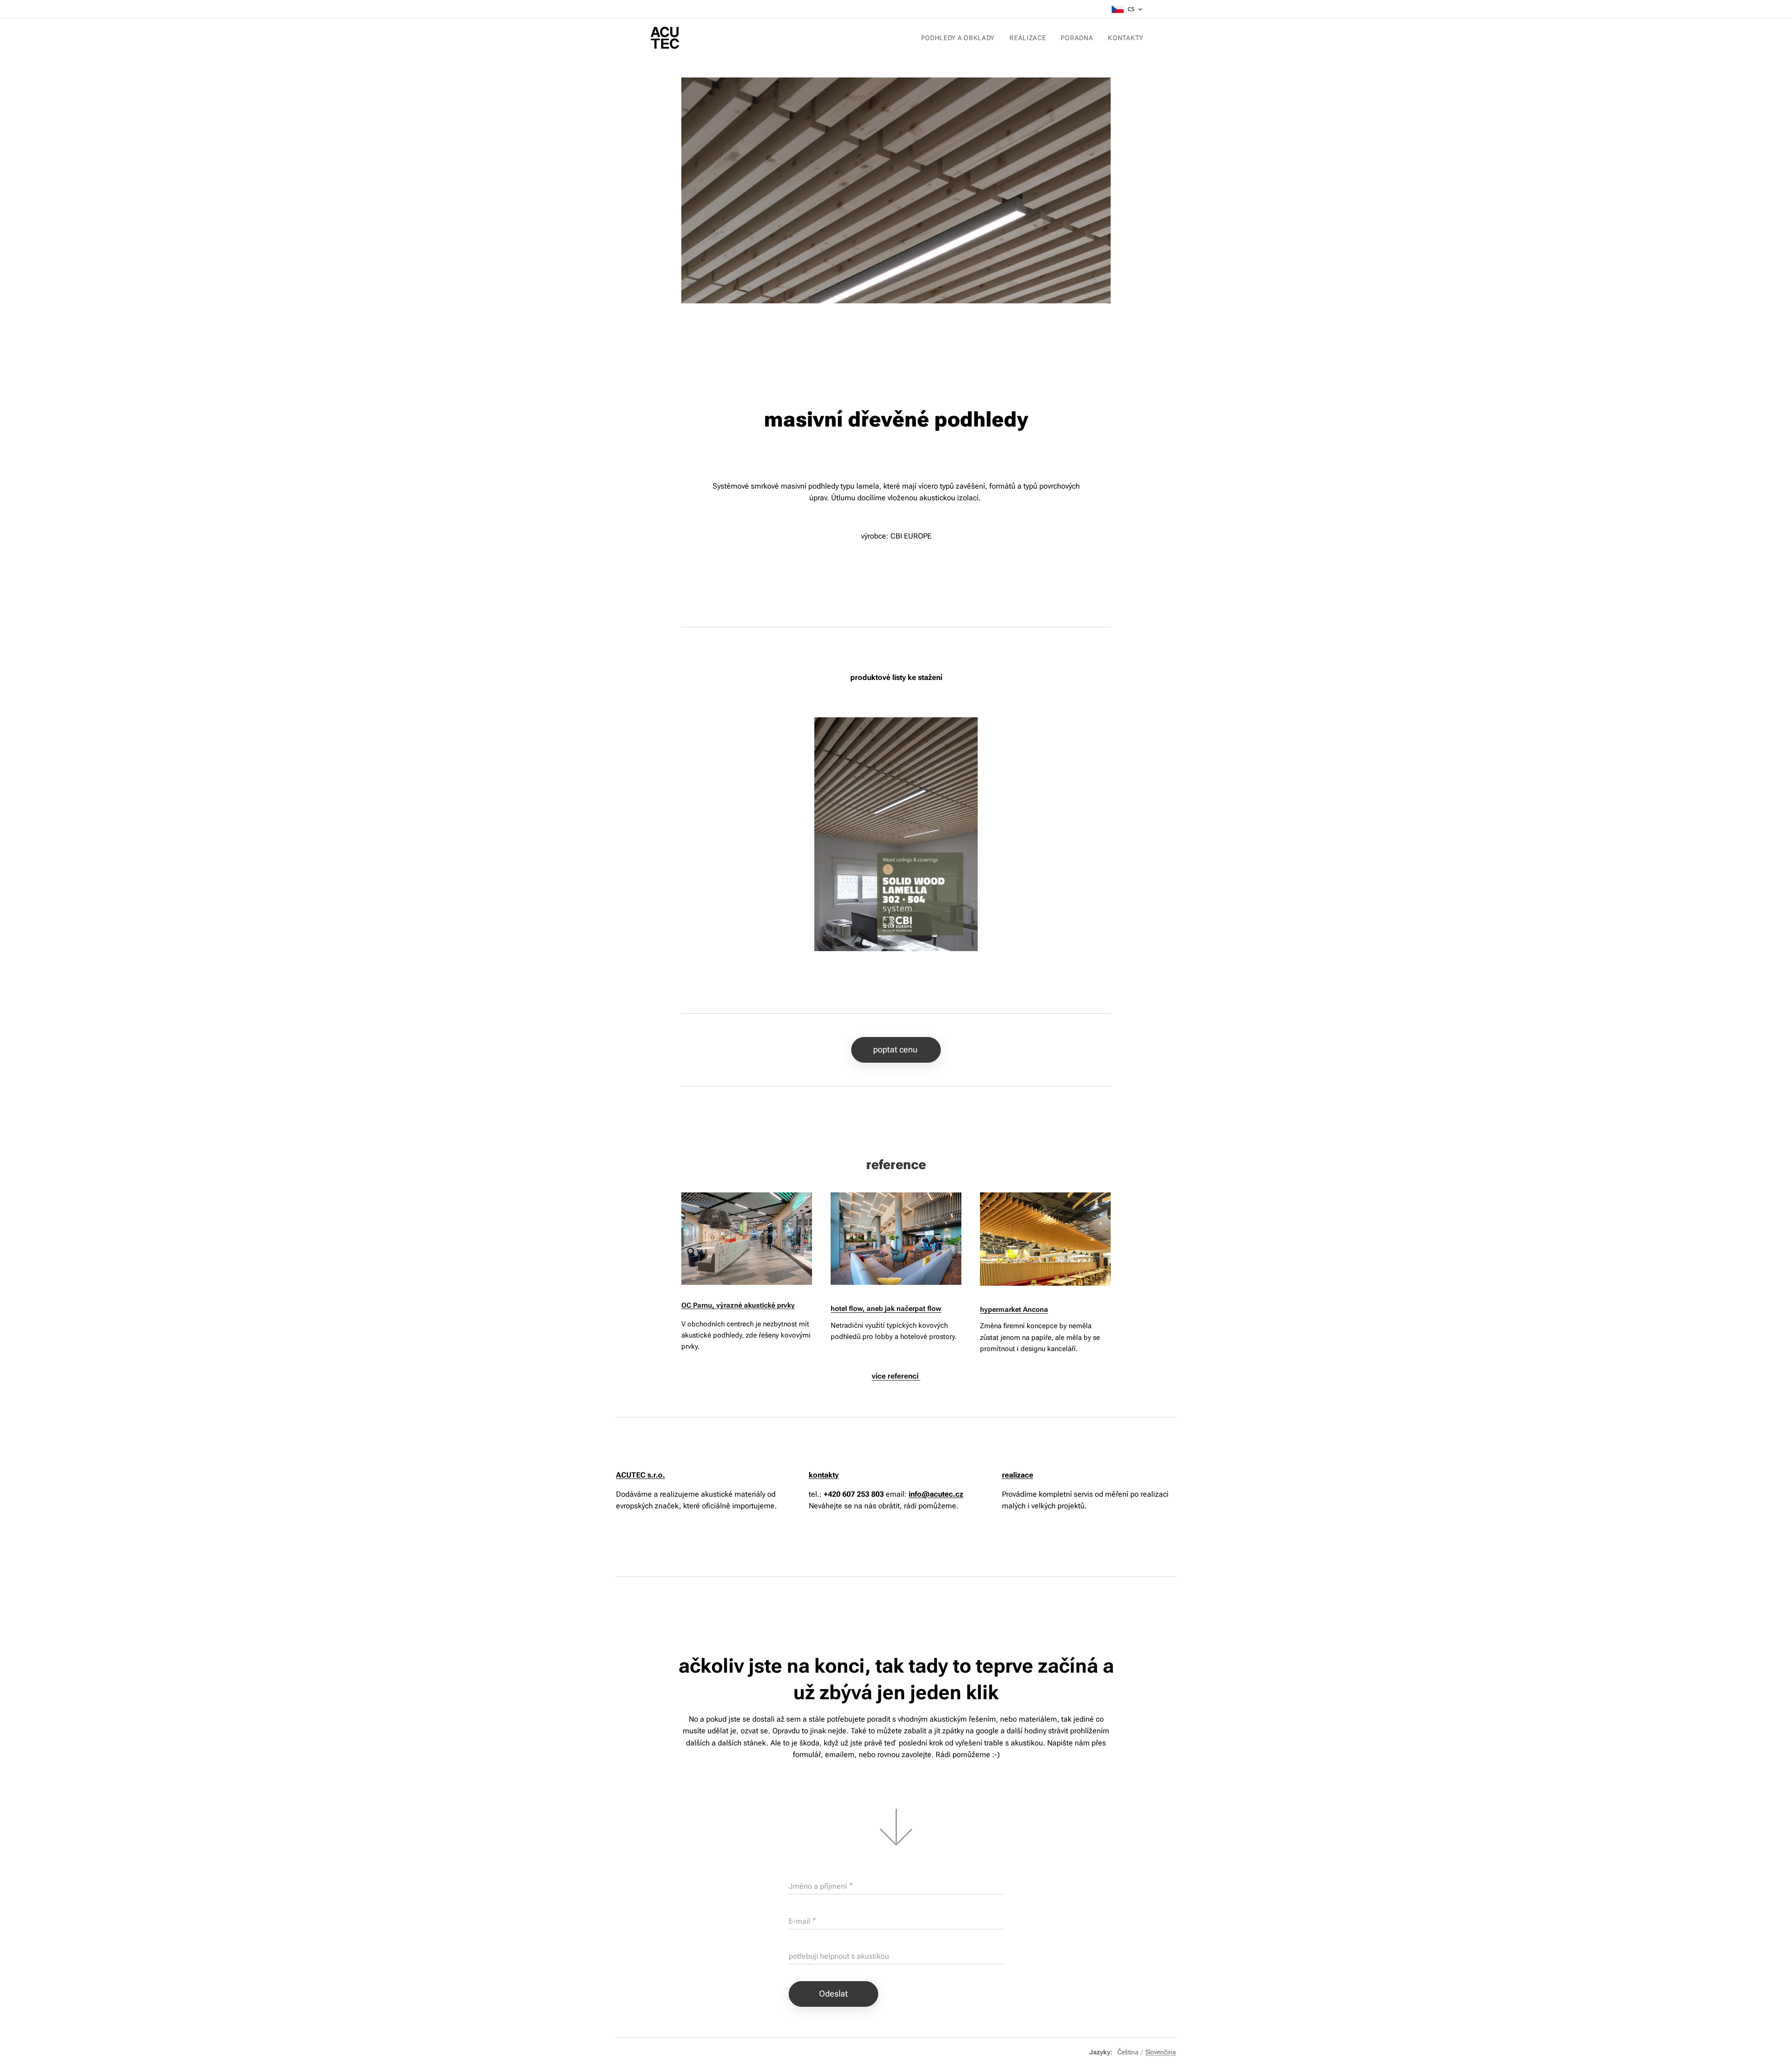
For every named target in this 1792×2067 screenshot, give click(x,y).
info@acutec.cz (936, 1494)
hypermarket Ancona (1014, 1310)
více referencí (896, 1376)
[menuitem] (961, 38)
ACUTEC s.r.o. (640, 1475)
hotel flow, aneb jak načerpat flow (886, 1309)
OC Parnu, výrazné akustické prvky (738, 1305)
